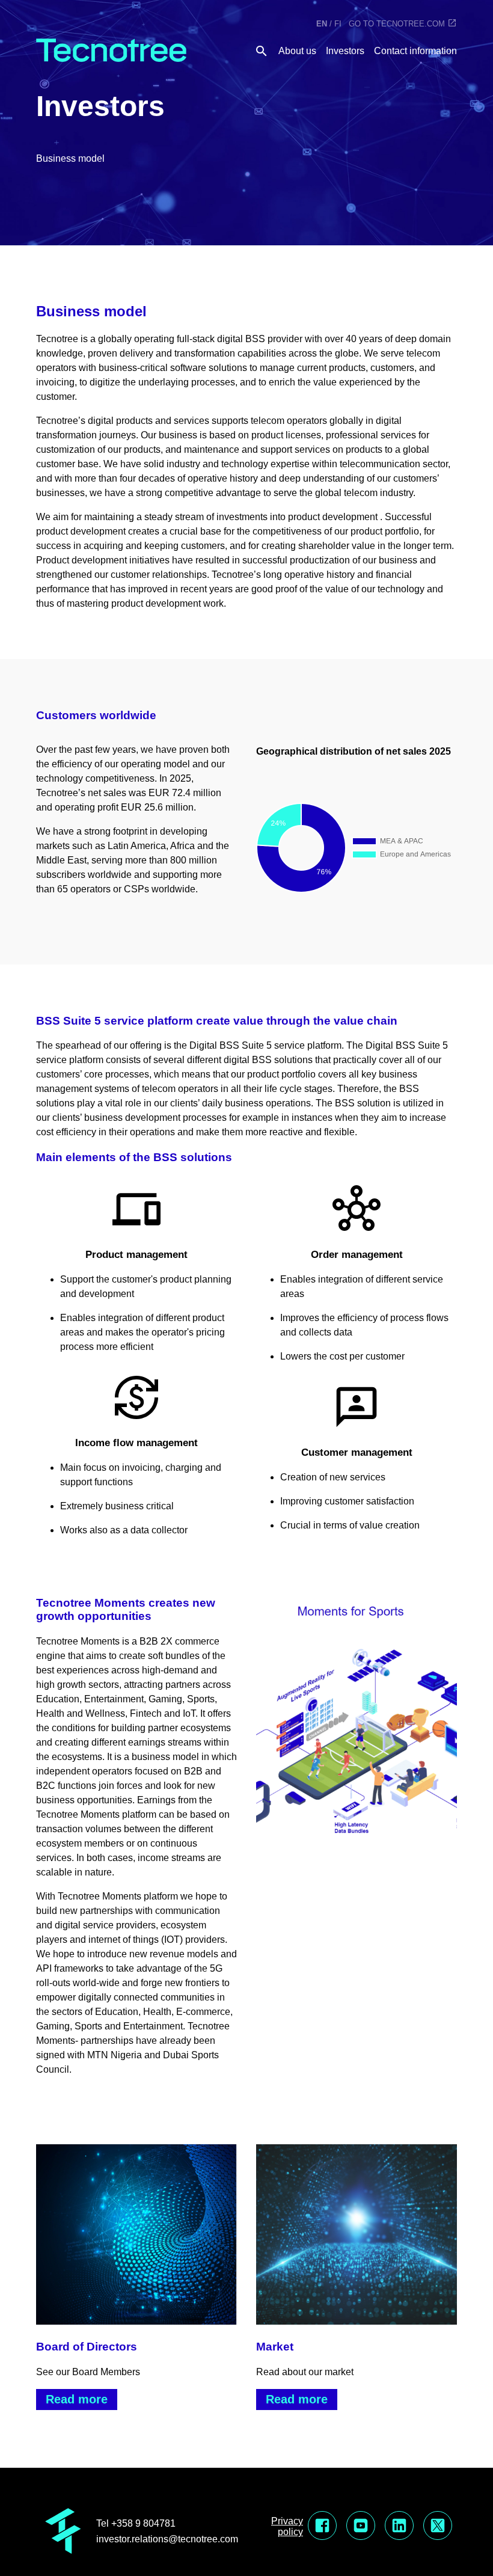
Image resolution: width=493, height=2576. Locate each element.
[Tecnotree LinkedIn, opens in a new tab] (399, 2527)
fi (338, 24)
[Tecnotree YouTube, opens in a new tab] (361, 2527)
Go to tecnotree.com (397, 24)
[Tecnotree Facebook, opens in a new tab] (322, 2527)
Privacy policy (287, 2526)
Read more (77, 2399)
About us (297, 51)
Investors (345, 51)
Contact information (415, 51)
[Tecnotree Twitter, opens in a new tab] (438, 2527)
